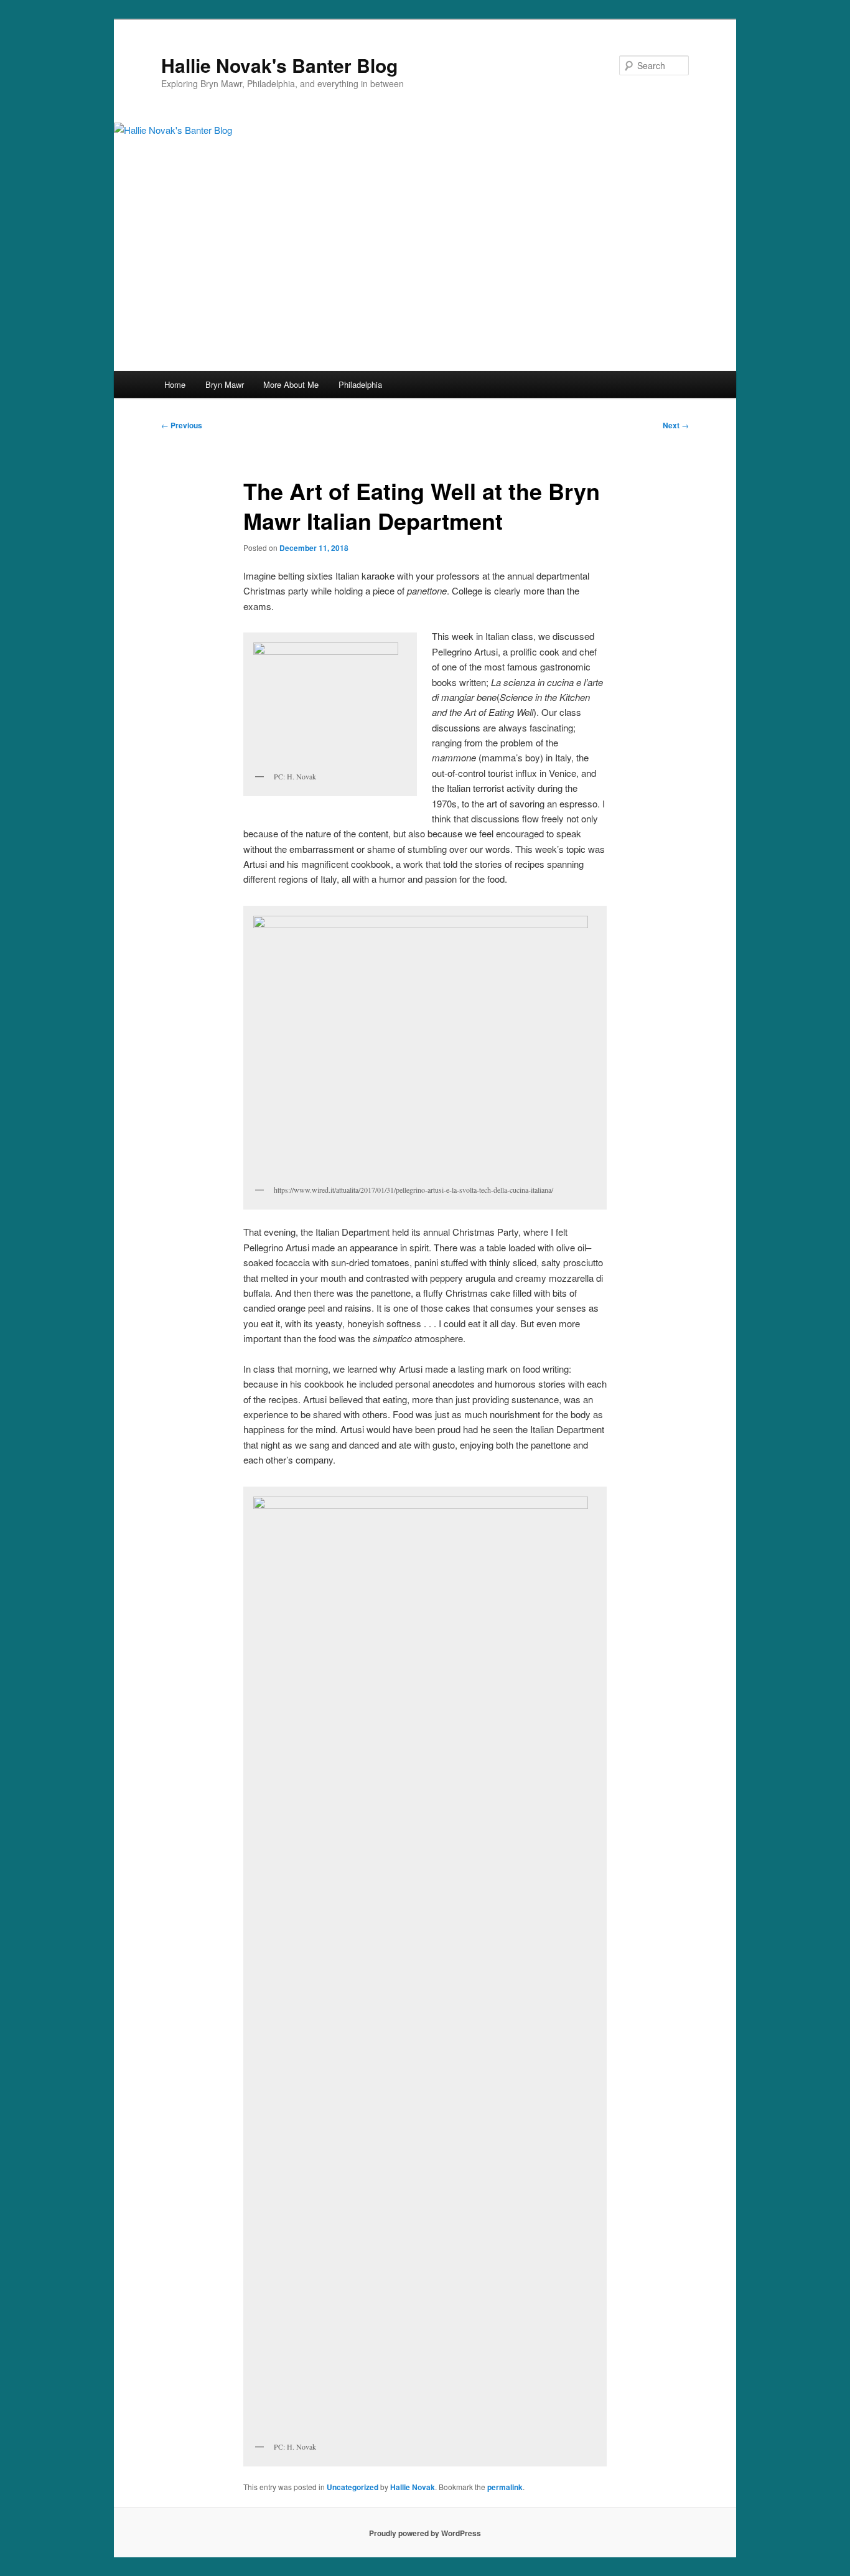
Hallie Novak (413, 2487)
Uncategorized (353, 2487)
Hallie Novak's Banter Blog (279, 65)
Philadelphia (360, 384)
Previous (182, 425)
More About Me (291, 384)
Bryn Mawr (225, 384)
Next (676, 425)
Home (175, 384)
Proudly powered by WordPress (425, 2533)
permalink (505, 2487)
